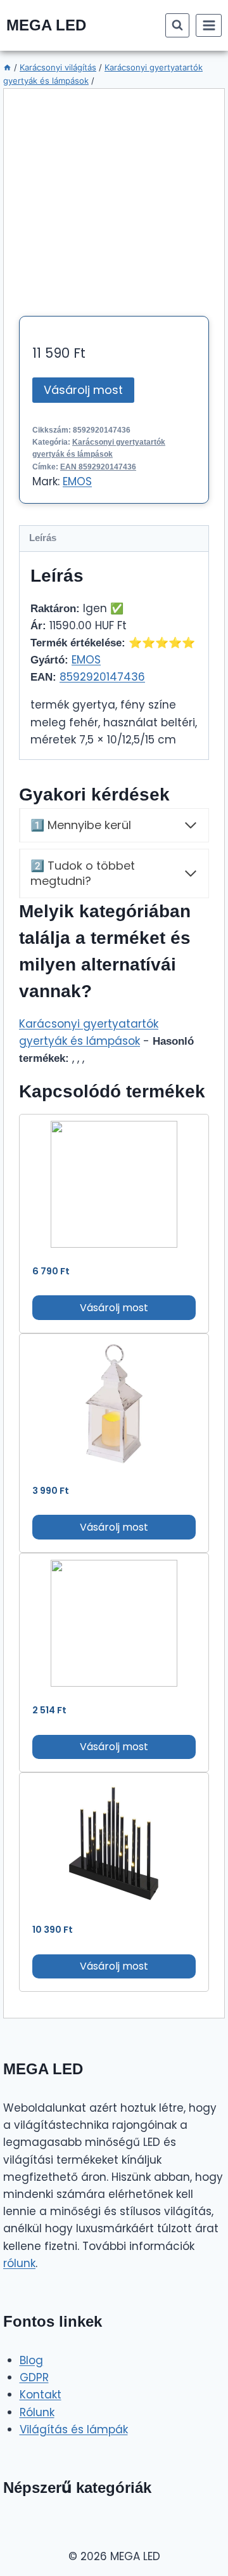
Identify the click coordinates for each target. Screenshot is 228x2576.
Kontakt (41, 2395)
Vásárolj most (83, 390)
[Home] (7, 67)
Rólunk (37, 2412)
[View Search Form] (177, 25)
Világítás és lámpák (74, 2429)
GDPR (34, 2377)
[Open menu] (209, 25)
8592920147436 (102, 677)
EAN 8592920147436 (98, 467)
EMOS (77, 481)
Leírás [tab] (43, 538)
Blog (31, 2360)
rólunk (19, 2263)
